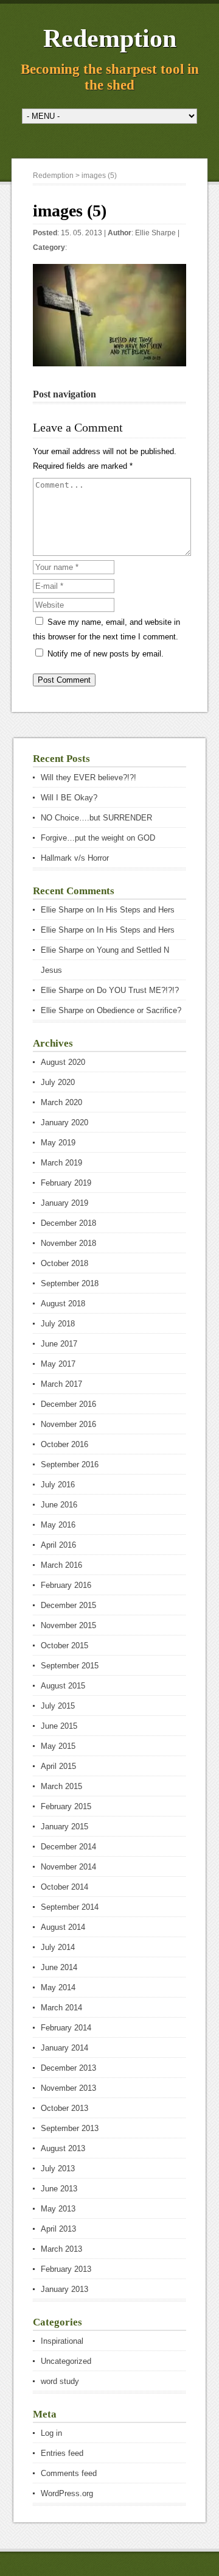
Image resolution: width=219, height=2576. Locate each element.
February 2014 (66, 2028)
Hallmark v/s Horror (75, 858)
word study (60, 2381)
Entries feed (62, 2453)
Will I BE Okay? (69, 798)
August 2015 (63, 1686)
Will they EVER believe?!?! (89, 777)
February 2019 (66, 1183)
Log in (51, 2433)
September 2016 (70, 1464)
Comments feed (69, 2473)
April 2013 (58, 2229)
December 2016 (68, 1404)
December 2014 (68, 1847)
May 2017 (58, 1364)
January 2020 (64, 1123)
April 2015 (58, 1766)
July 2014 (58, 1947)
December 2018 (68, 1223)
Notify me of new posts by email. (106, 654)
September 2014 (70, 1907)
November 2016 (68, 1424)
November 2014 (68, 1867)
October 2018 (64, 1263)
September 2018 (70, 1283)
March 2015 (61, 1786)
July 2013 (58, 2169)
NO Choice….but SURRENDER (96, 818)
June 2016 (59, 1505)
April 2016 (58, 1545)
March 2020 (61, 1102)
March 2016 (61, 1565)
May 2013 (58, 2209)
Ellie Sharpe (155, 233)
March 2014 (61, 2008)
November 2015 (68, 1625)
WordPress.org (67, 2493)
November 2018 (68, 1243)
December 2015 (68, 1605)
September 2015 (70, 1666)
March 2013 (61, 2249)
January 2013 (64, 2289)
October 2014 (64, 1887)
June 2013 (59, 2189)
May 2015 (58, 1746)
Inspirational (62, 2341)
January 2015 (64, 1827)
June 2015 (59, 1726)
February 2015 (66, 1806)
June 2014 (59, 1967)
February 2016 (66, 1585)
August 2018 (63, 1304)
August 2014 (63, 1927)
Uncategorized (66, 2361)
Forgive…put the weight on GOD (98, 838)
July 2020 (58, 1082)
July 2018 (58, 1324)
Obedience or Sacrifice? (139, 1010)
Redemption (110, 38)
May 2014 (58, 1987)
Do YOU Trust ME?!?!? (138, 990)
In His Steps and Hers (136, 910)
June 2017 (59, 1344)
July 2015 (58, 1706)
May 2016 (58, 1525)
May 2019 (58, 1143)
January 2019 (64, 1203)
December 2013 (68, 2068)
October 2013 (64, 2108)
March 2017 (61, 1384)
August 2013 (63, 2148)
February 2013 (66, 2269)
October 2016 (64, 1444)
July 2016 (58, 1485)
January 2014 (64, 2048)
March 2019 (61, 1163)
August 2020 (63, 1062)
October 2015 (64, 1646)
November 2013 (68, 2088)
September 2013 (70, 2128)
